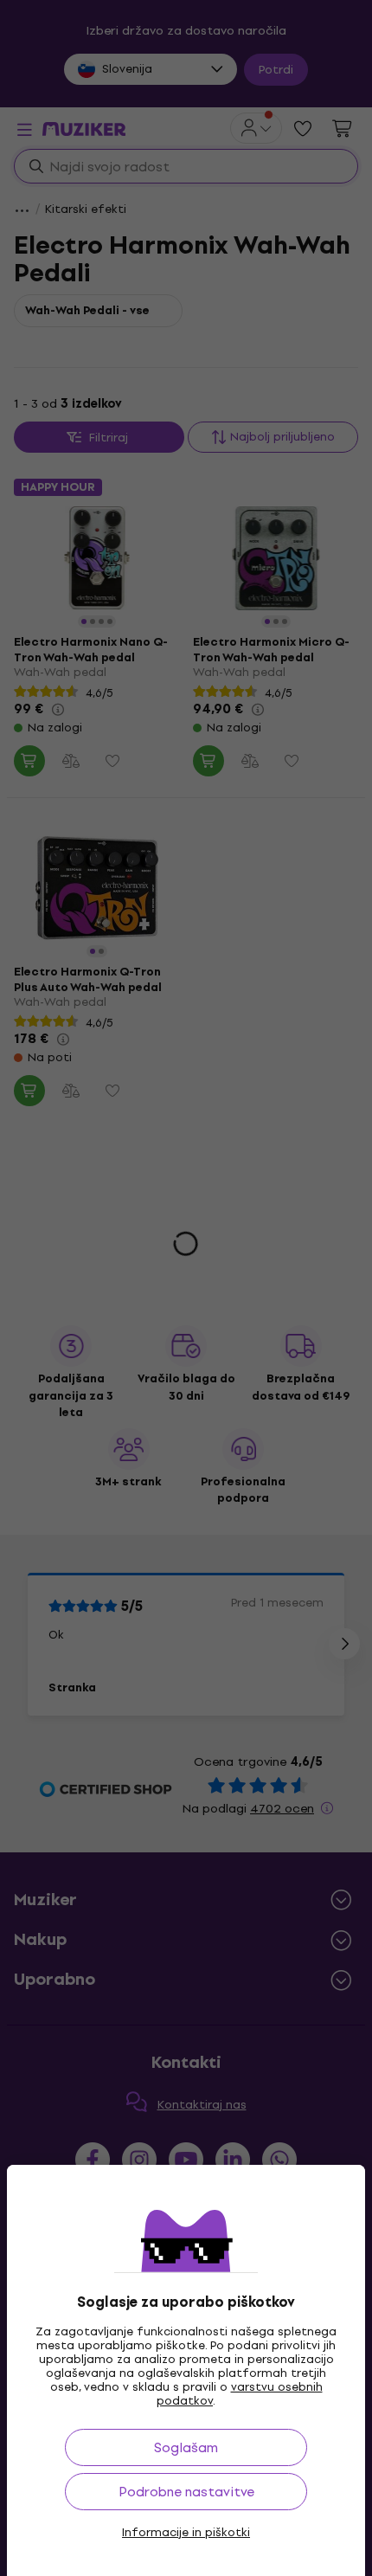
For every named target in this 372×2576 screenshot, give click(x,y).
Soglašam (186, 2447)
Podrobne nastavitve (186, 2492)
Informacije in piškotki (186, 2533)
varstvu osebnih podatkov (240, 2394)
